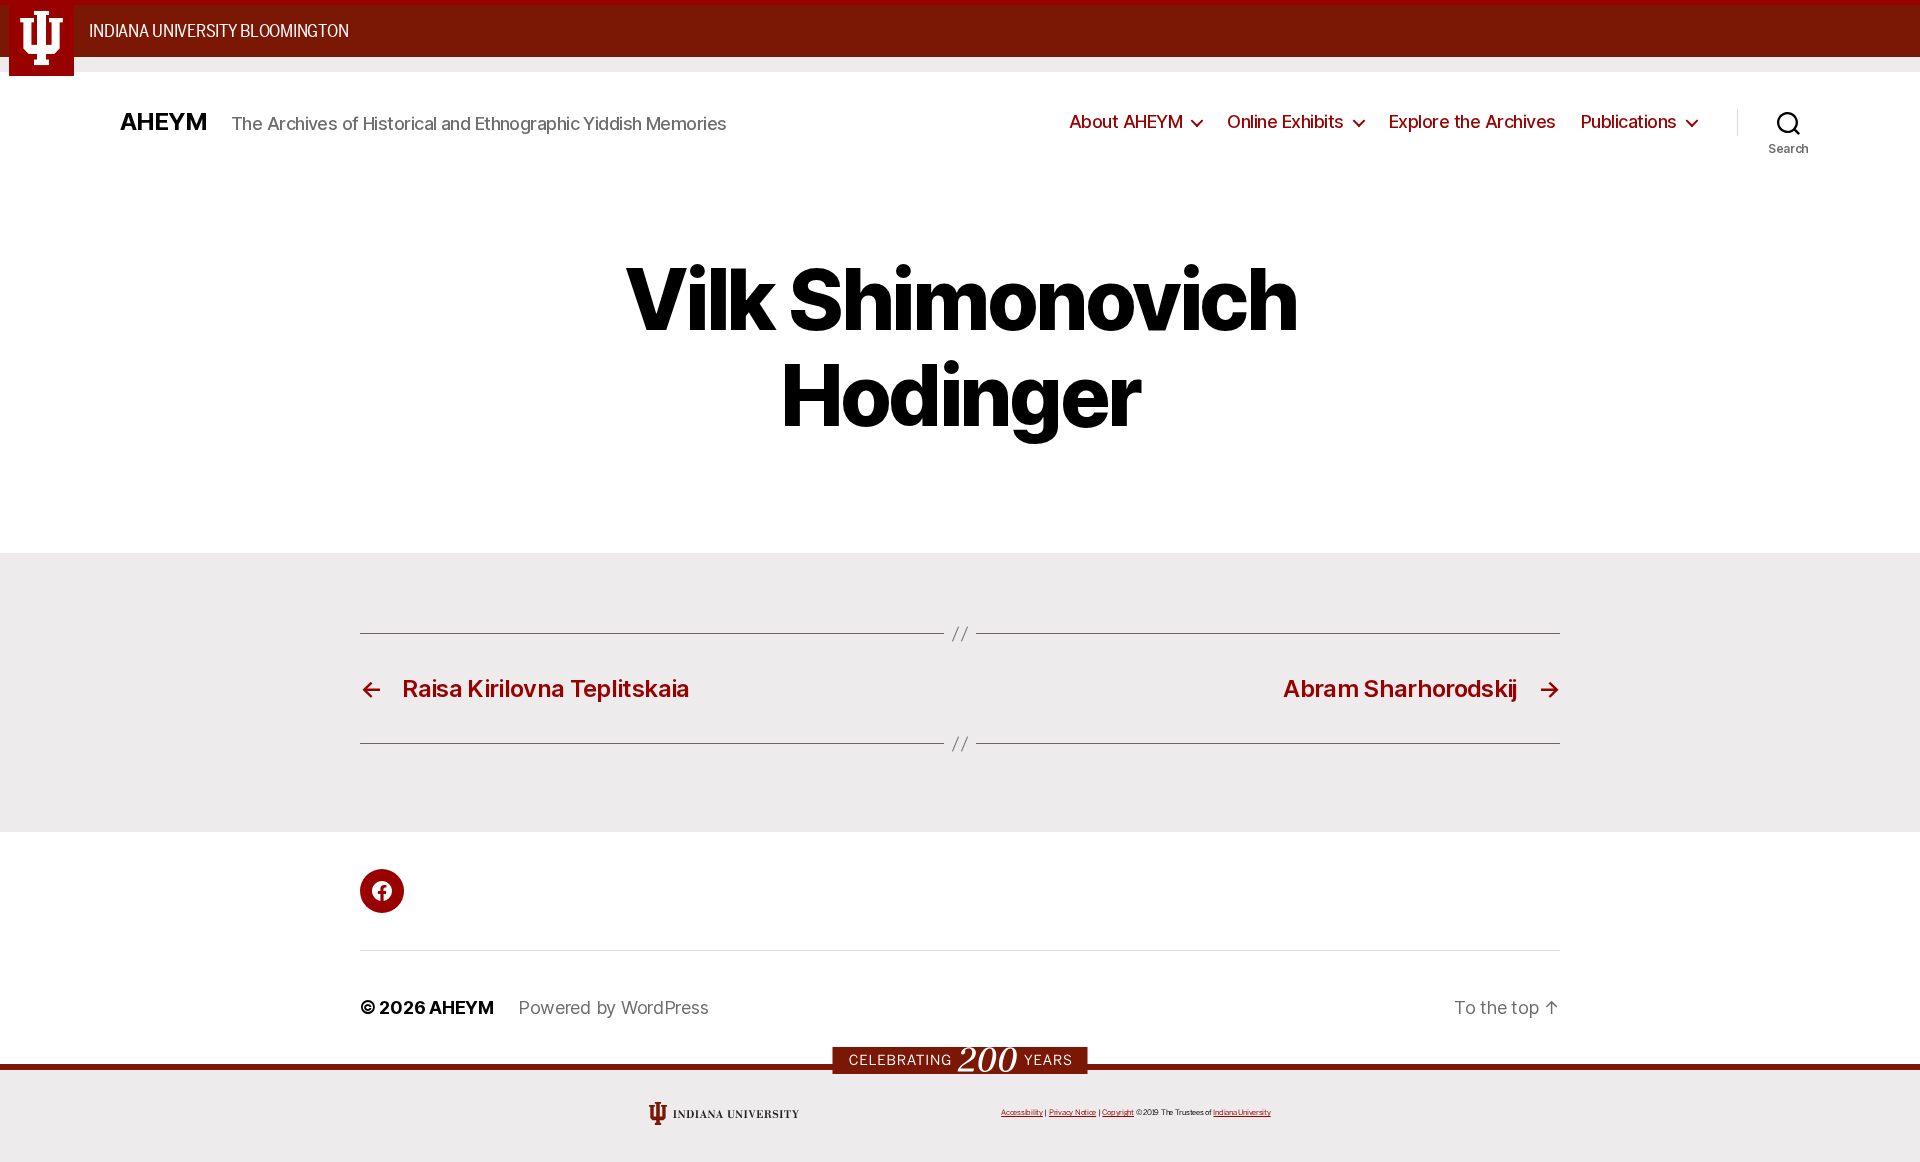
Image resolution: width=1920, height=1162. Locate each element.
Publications (1629, 121)
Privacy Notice (1072, 1112)
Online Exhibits (1285, 121)
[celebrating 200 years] (960, 1059)
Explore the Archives (1472, 121)
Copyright (1118, 1112)
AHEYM (163, 122)
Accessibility (1022, 1112)
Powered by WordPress (613, 1007)
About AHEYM (1126, 121)
